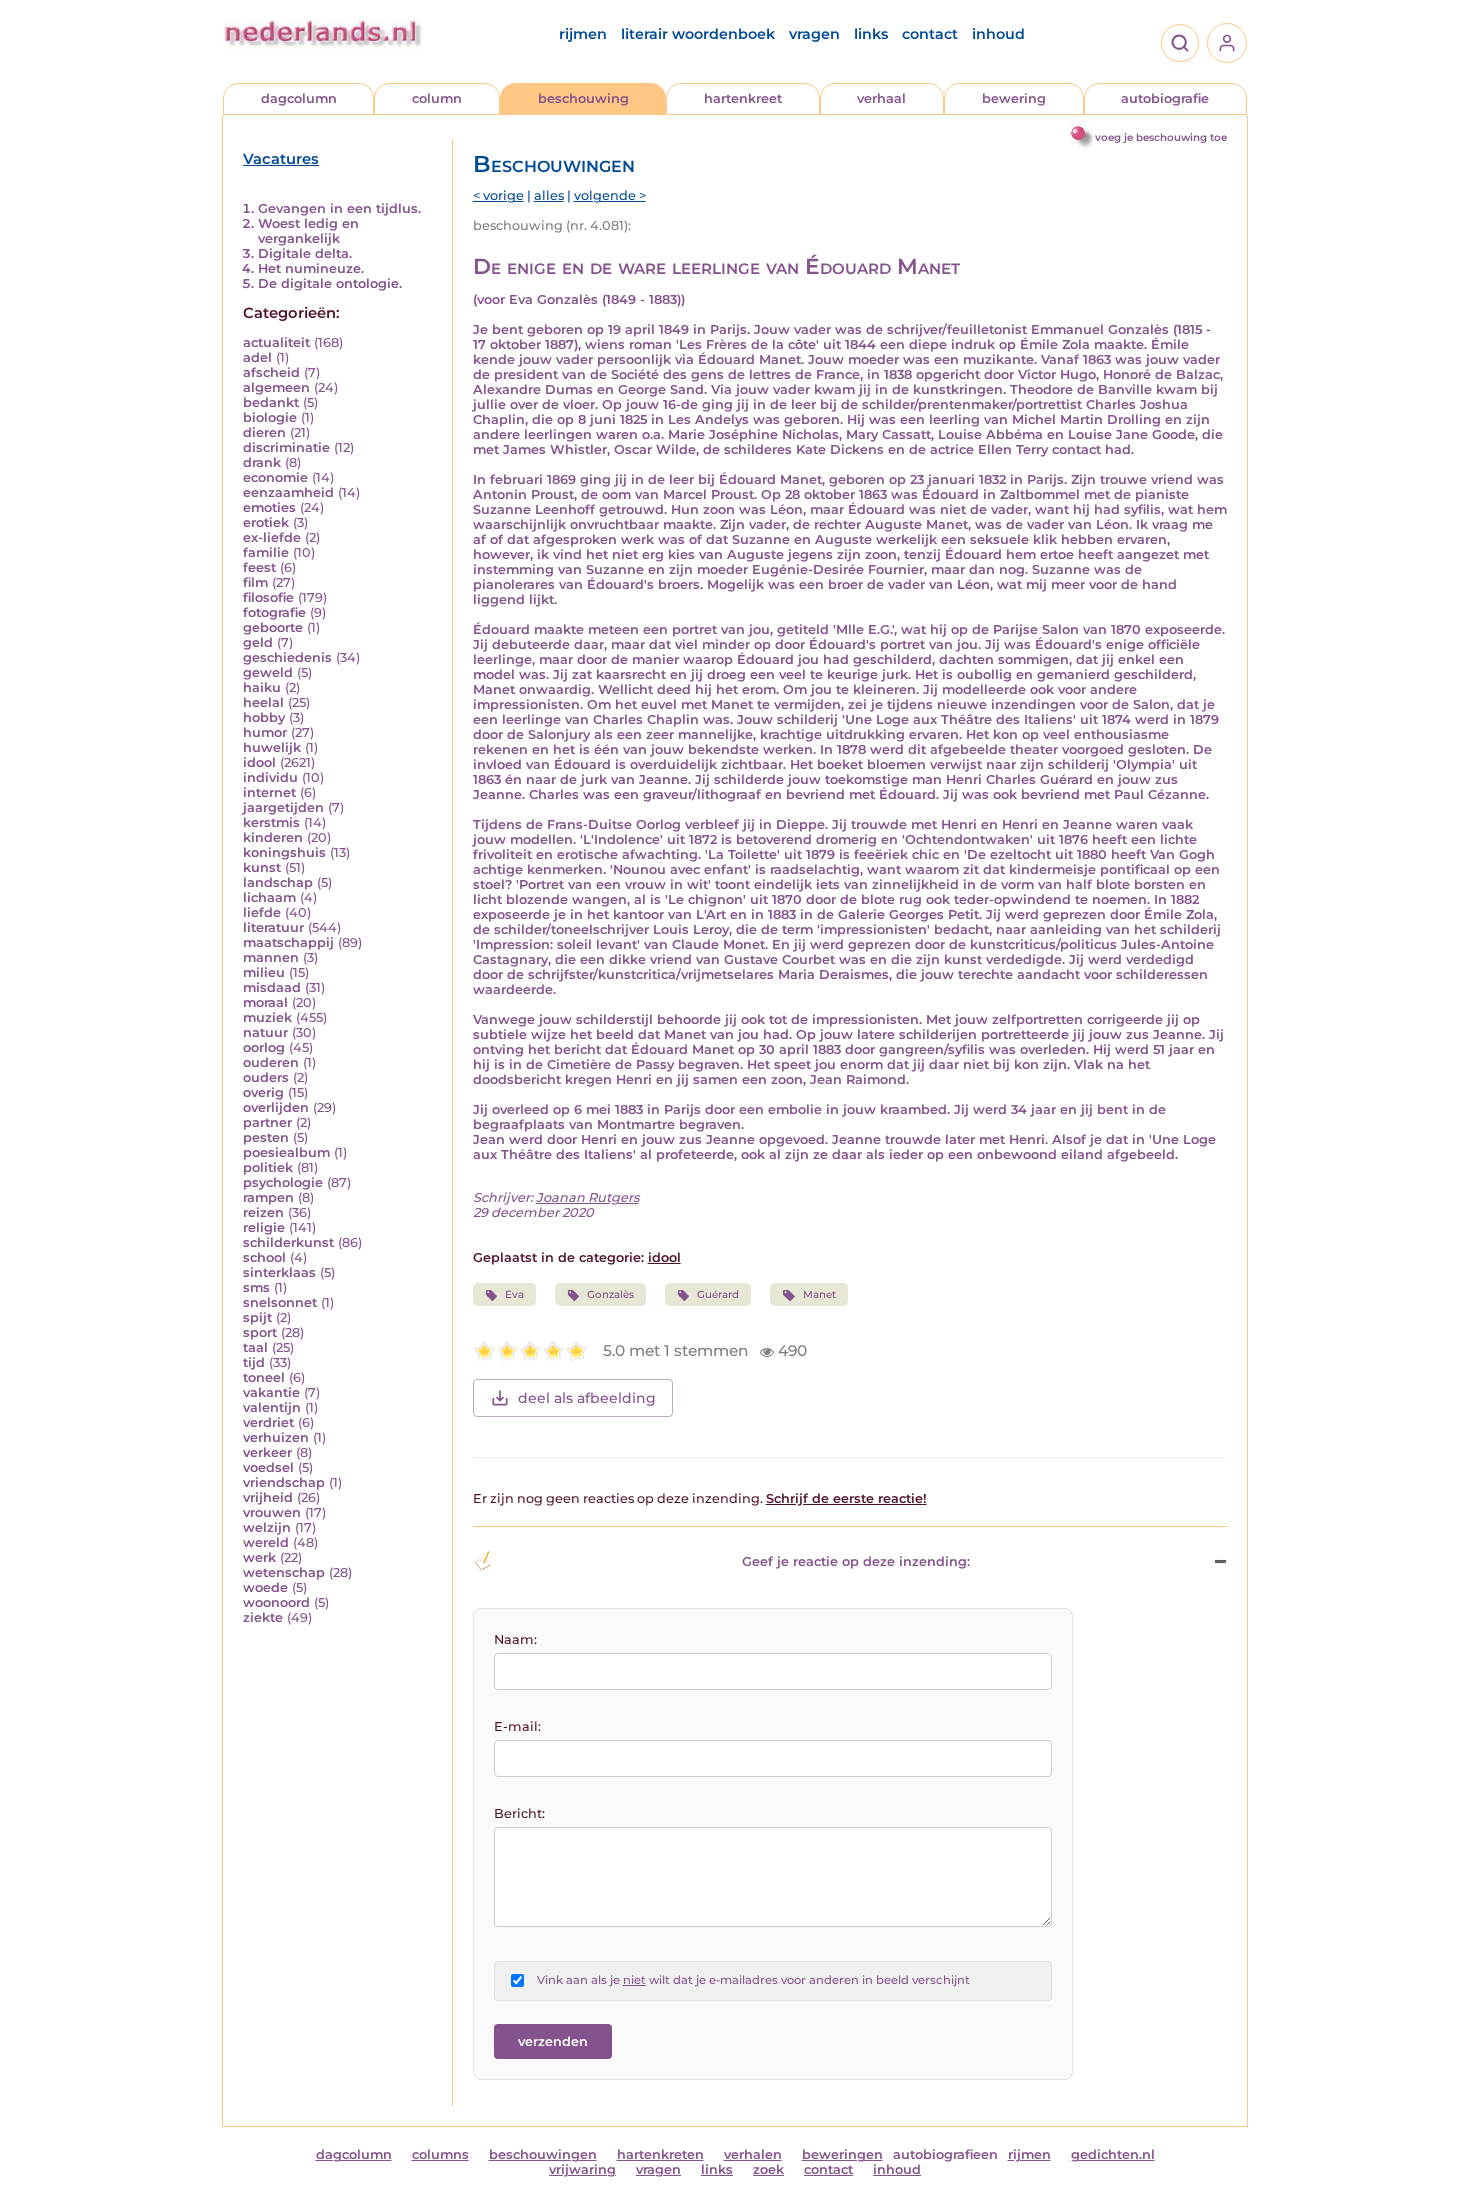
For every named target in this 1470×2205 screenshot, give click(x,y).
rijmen (583, 34)
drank (262, 462)
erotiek (266, 522)
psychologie (283, 1182)
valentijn (272, 1407)
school (264, 1257)
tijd (254, 1362)
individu (270, 777)
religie (264, 1227)
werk (259, 1557)
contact (930, 34)
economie (275, 477)
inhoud (998, 34)
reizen (263, 1212)
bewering (1014, 98)
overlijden (276, 1107)
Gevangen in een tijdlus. (339, 208)
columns (440, 2154)
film (255, 582)
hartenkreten (660, 2154)
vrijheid (268, 1497)
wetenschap (284, 1572)
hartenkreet (743, 98)
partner (267, 1122)
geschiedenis (287, 657)
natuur (265, 1032)
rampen (268, 1197)
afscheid (271, 372)
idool (259, 762)
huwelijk (272, 747)
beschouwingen (543, 2154)
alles (549, 195)
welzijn (267, 1527)
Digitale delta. (305, 253)
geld (258, 642)
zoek (768, 2169)
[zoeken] (1180, 43)
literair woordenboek (698, 34)
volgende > (610, 195)
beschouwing (583, 98)
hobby (264, 717)
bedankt (271, 402)
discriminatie (286, 447)
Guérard (718, 1294)
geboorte (273, 627)
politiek (268, 1167)
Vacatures (281, 159)
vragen (814, 34)
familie (266, 552)
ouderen (271, 1062)
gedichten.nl (1113, 2154)
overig (263, 1092)
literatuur (273, 927)
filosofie (268, 597)
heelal (263, 702)
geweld (268, 672)
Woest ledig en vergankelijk (308, 231)
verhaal (881, 98)
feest (259, 567)
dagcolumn (299, 98)
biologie (270, 417)
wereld (266, 1542)
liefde (262, 912)
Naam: (515, 1639)
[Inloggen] (1227, 43)
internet (269, 792)
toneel (264, 1377)
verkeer (267, 1452)
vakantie (271, 1392)
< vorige (498, 195)
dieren (264, 432)
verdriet (268, 1422)
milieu (264, 972)
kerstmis (271, 822)
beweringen (842, 2154)
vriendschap (284, 1482)
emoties (269, 507)
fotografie (274, 612)
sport (260, 1332)
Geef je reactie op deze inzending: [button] (856, 1561)
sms (256, 1287)
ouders (266, 1077)
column (437, 98)
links (871, 34)
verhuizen (276, 1437)
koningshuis (284, 852)
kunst (262, 867)
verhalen (753, 2154)
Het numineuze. (311, 268)
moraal (265, 1002)
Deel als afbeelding (587, 1398)
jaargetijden (283, 807)
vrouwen (272, 1512)
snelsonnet (280, 1302)
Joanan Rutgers (587, 1197)
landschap (278, 882)
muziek (267, 1017)
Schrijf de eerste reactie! (846, 1498)
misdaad (272, 987)
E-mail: (517, 1726)
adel (257, 357)
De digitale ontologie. (330, 283)
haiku (262, 687)
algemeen (276, 387)
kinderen (273, 837)
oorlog (264, 1047)
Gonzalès (610, 1294)
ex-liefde (272, 537)
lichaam (269, 897)
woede (265, 1587)
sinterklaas (279, 1272)
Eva (514, 1294)
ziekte (263, 1617)
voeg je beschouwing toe (1161, 137)
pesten (266, 1137)
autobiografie (1165, 98)
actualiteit (276, 342)
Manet (819, 1294)
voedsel (268, 1467)
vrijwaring (582, 2169)
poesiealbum (286, 1152)
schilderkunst (288, 1242)
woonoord (276, 1602)
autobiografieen (945, 2154)
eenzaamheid (288, 492)
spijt (257, 1317)
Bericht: (519, 1813)
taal (255, 1347)
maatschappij (288, 942)
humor (265, 732)
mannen (271, 957)
